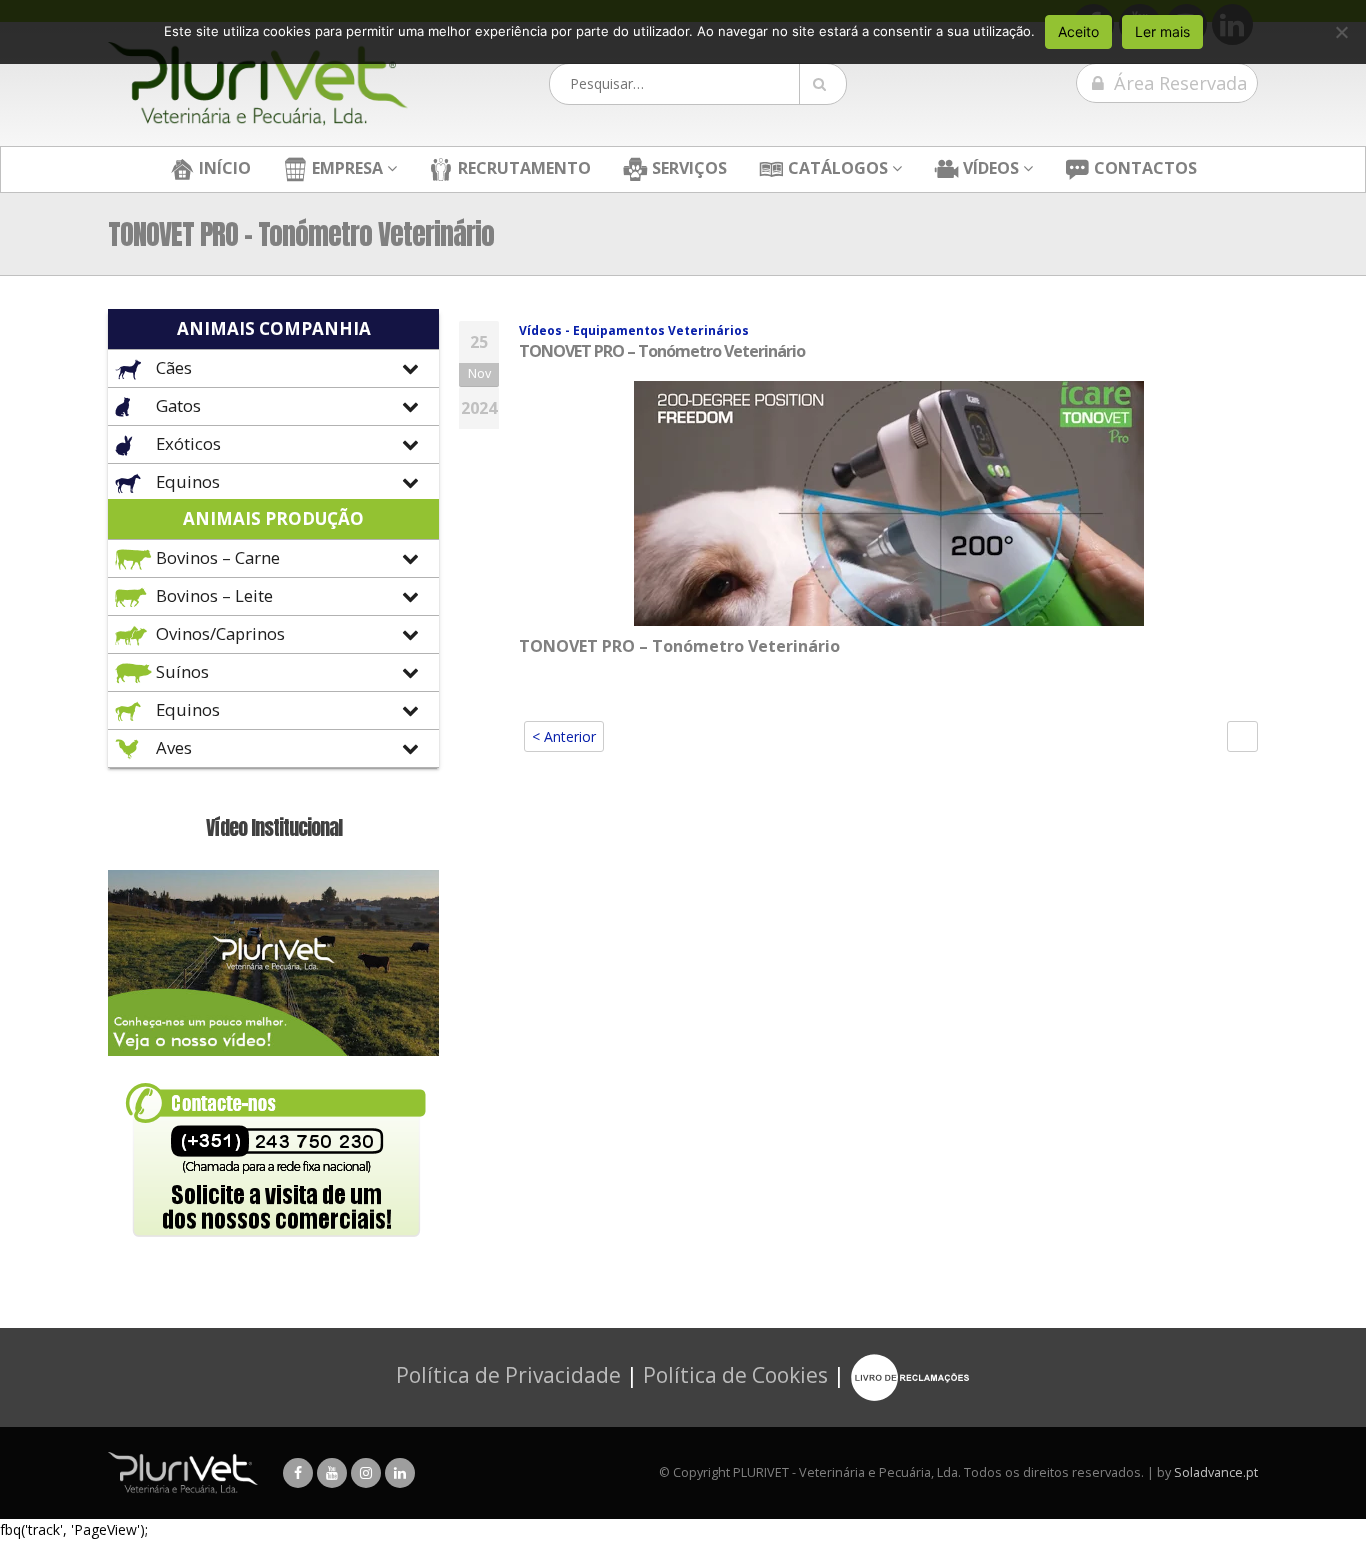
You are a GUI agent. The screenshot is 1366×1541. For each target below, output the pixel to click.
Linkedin (400, 1473)
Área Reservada (1178, 83)
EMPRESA (345, 168)
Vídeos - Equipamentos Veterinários (634, 330)
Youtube (332, 1473)
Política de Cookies (735, 1375)
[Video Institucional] (273, 961)
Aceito (1078, 31)
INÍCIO (223, 168)
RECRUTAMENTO (522, 168)
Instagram (366, 1473)
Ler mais (1162, 31)
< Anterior (564, 736)
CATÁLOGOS (836, 168)
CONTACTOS (1143, 168)
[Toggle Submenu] (273, 368)
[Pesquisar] (823, 84)
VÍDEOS (989, 168)
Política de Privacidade (508, 1375)
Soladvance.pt (1216, 1472)
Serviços (687, 168)
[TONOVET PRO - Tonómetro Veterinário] (889, 501)
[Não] (1341, 32)
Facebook (298, 1473)
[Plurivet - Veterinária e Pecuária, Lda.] (258, 84)
